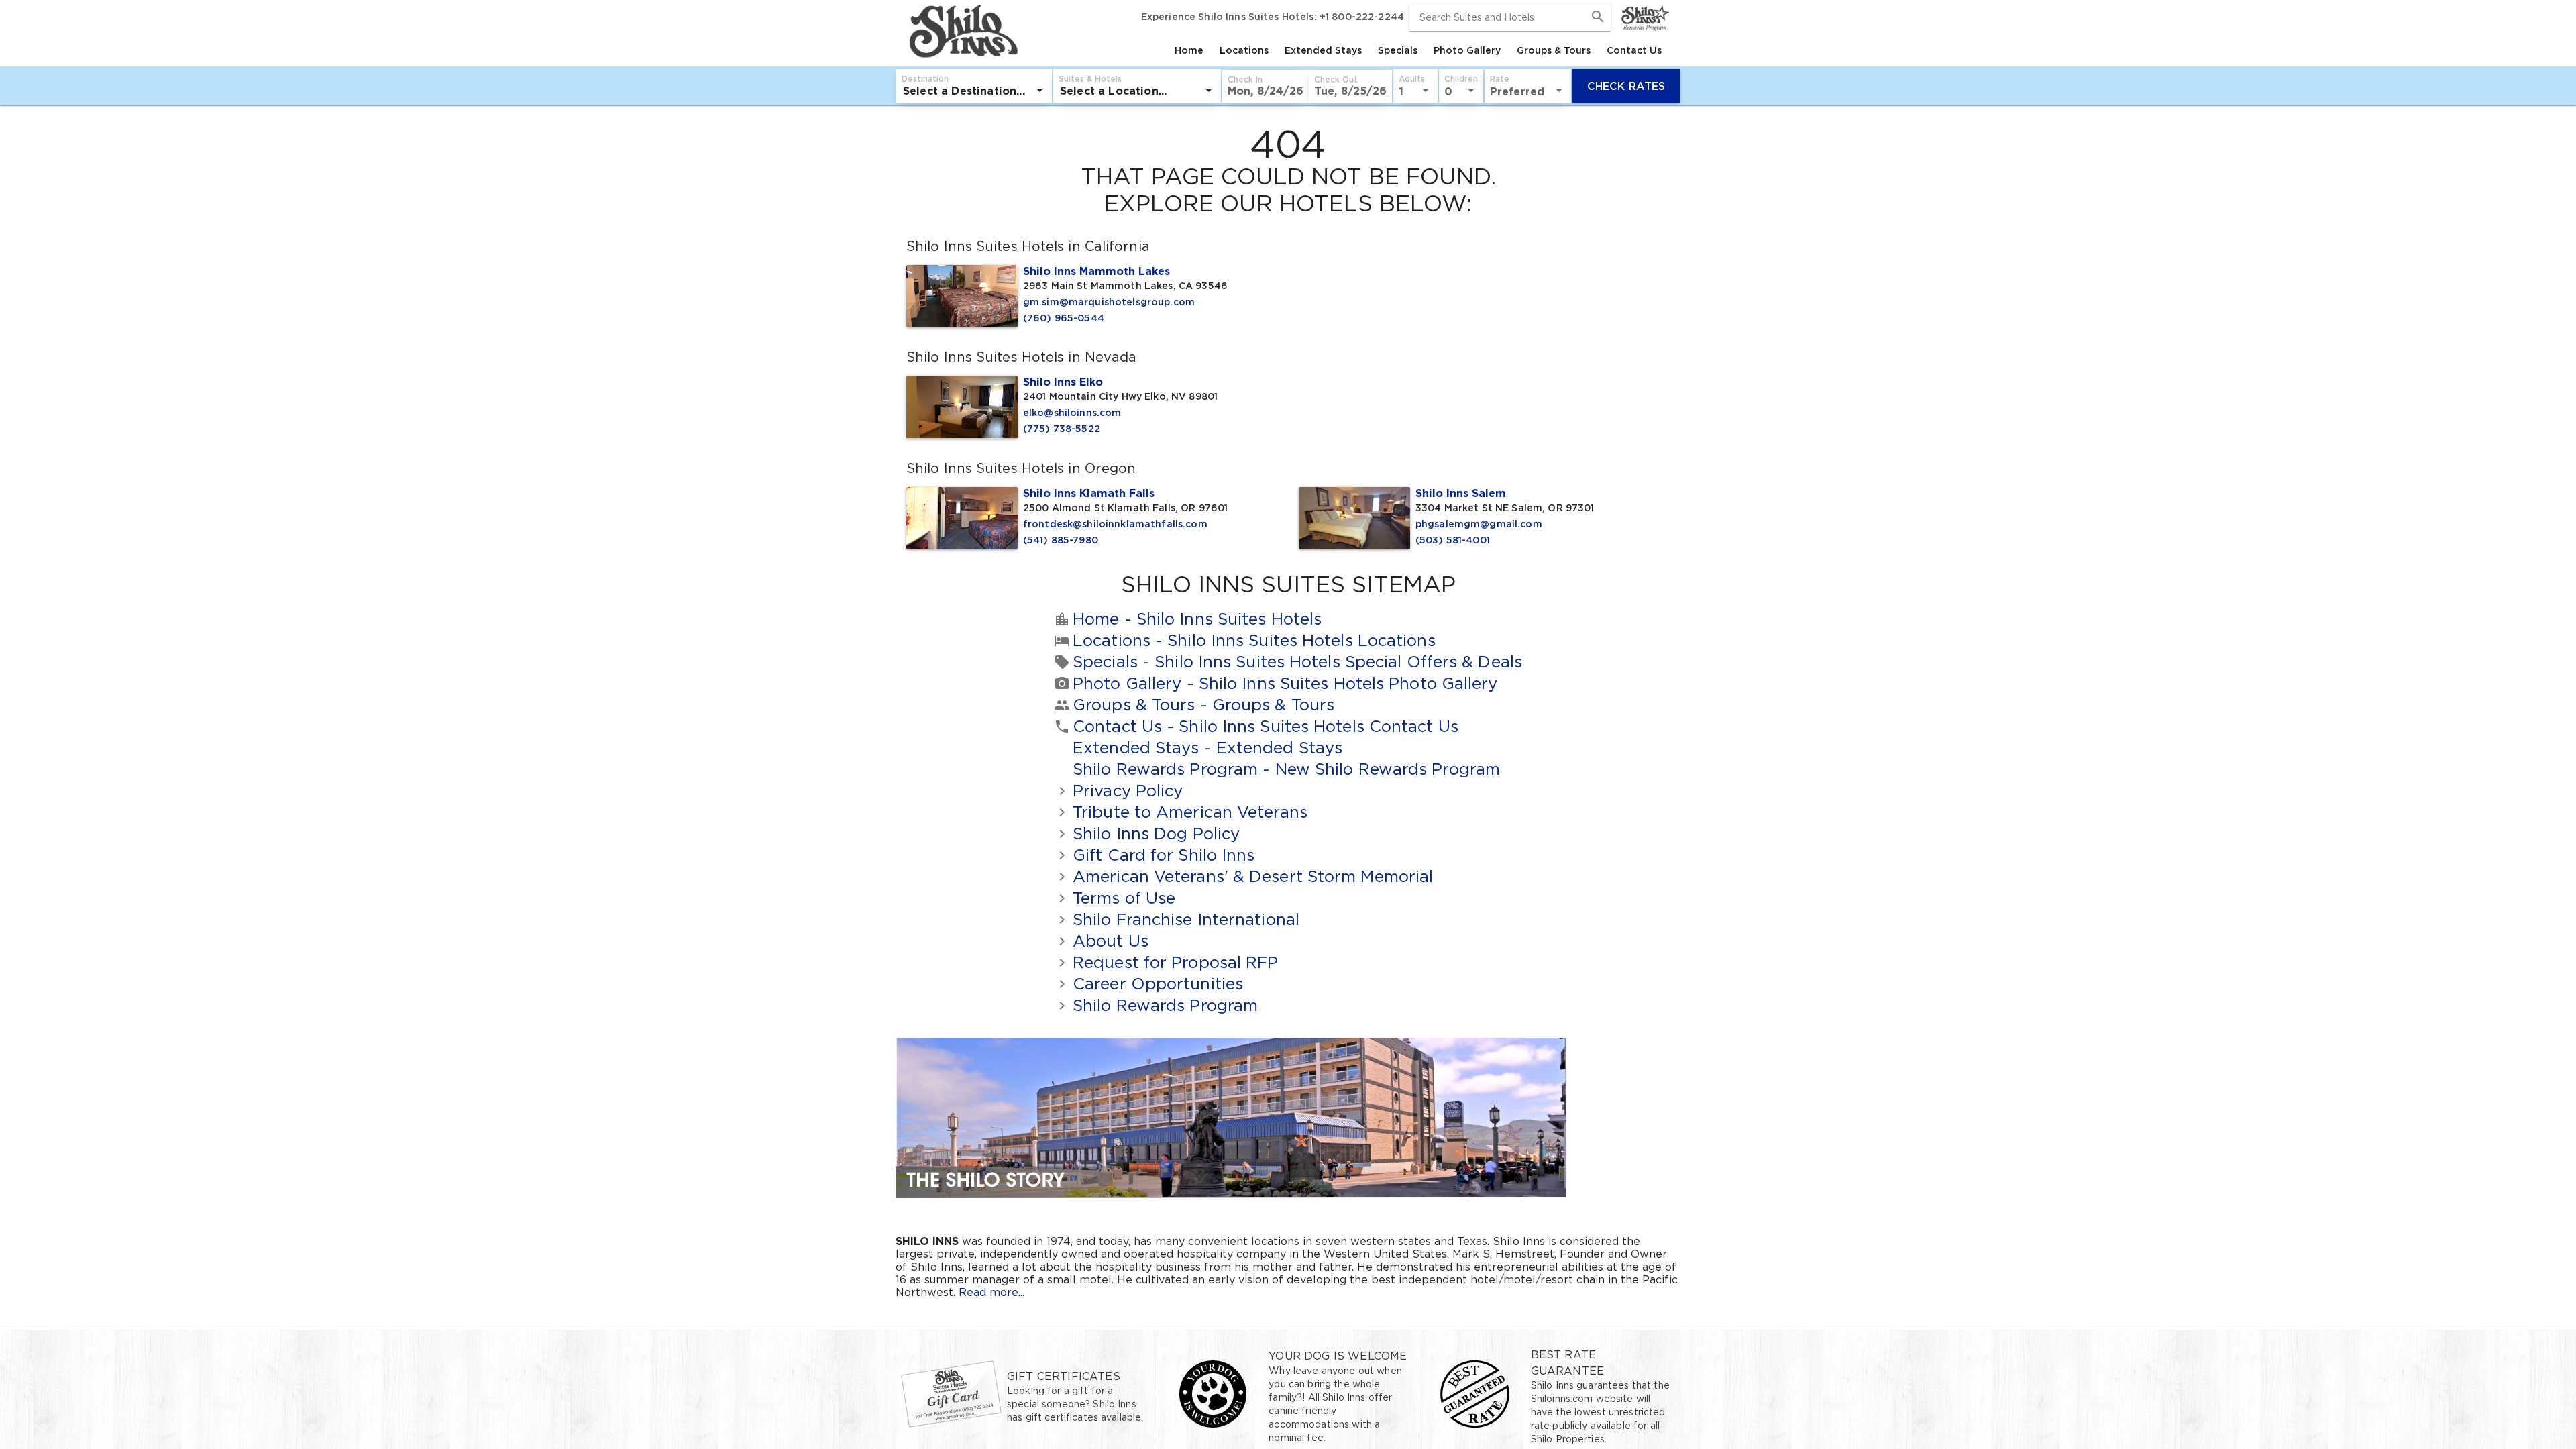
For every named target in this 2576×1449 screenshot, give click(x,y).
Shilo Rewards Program (1286, 769)
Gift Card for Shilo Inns (1164, 855)
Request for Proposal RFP (1175, 962)
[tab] (1189, 50)
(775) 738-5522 (1062, 429)
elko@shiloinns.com (1072, 413)
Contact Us (1634, 50)
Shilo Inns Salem (1461, 493)
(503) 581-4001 (1453, 540)
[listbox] (974, 91)
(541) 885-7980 (1061, 540)
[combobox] (1510, 17)
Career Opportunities (1158, 984)
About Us (1111, 941)
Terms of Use (1124, 898)
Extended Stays (1323, 50)
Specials (1398, 50)
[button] (1266, 86)
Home (1189, 50)
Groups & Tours (1554, 50)
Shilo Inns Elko (1063, 382)
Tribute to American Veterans (1190, 812)
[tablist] (1345, 50)
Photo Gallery (1467, 50)
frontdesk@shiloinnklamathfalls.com (1115, 524)
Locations (1244, 50)
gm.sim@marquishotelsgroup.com (1109, 302)
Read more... (991, 1292)
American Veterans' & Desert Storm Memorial (1253, 876)
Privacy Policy (1128, 791)
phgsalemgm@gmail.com (1479, 524)
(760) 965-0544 (1064, 318)
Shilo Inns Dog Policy (1156, 834)
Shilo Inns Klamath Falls (1089, 493)
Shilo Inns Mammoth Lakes (1096, 271)
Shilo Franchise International (1186, 919)
